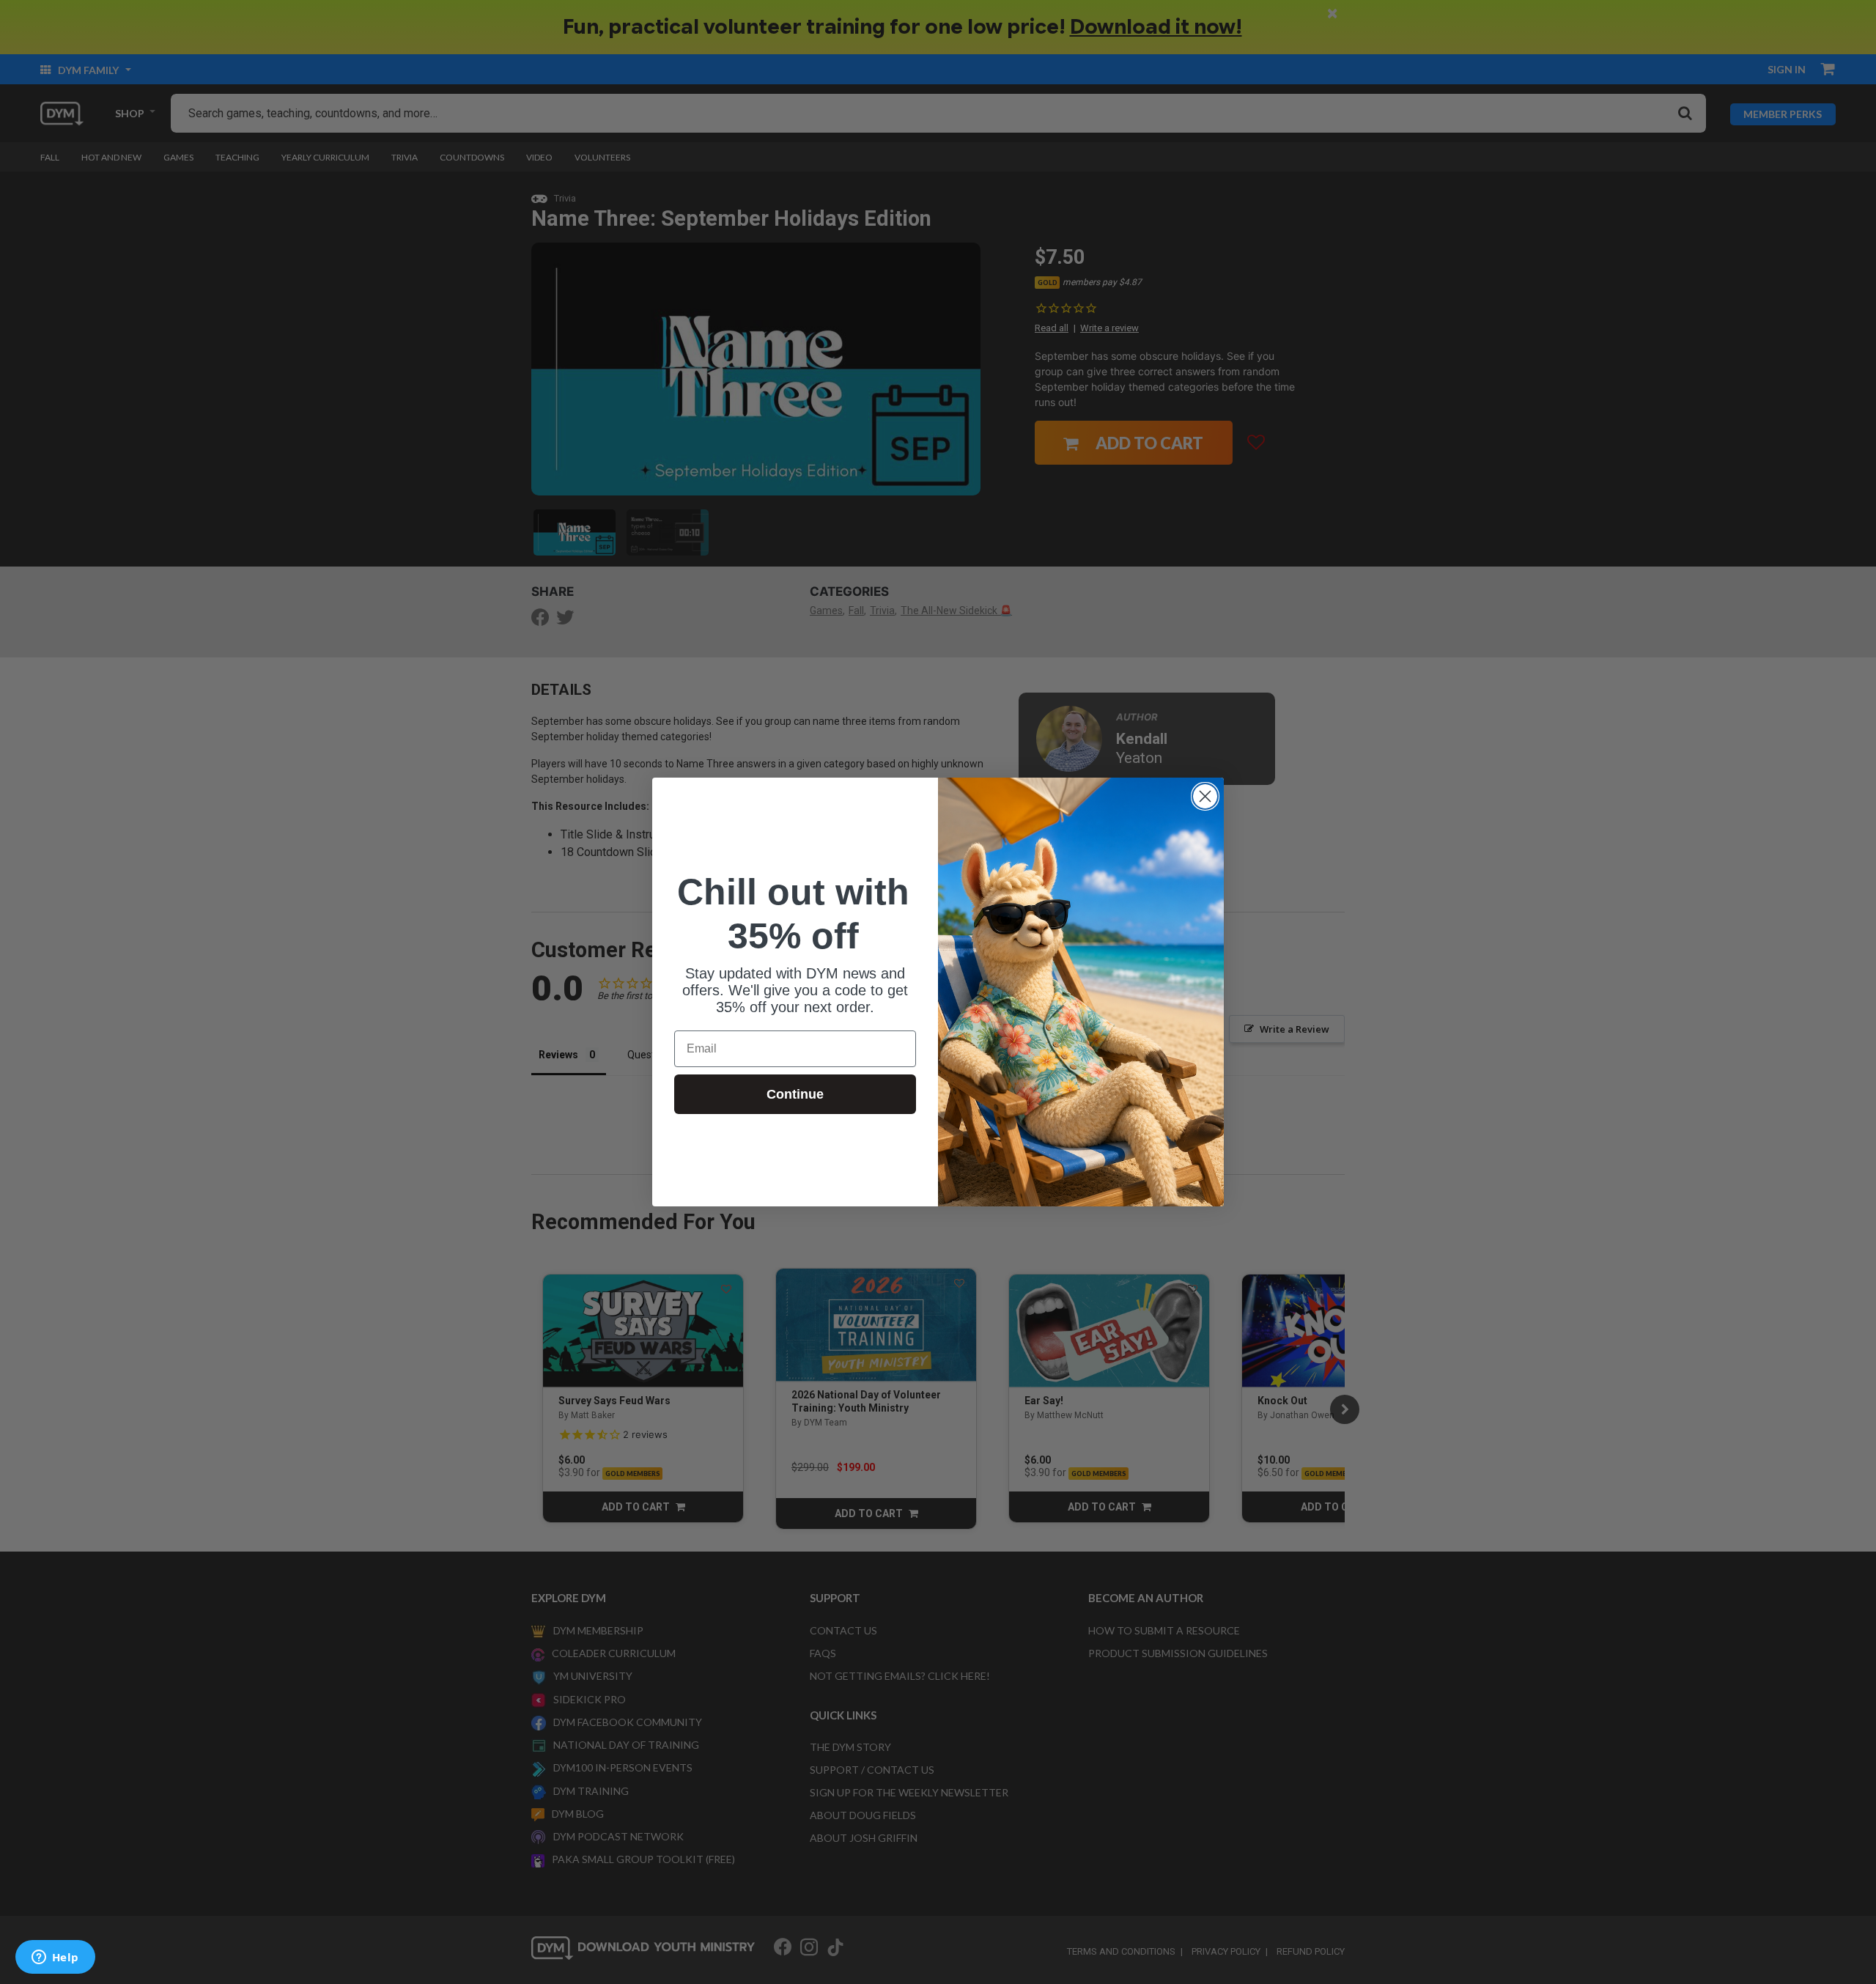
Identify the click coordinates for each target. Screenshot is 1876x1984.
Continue (795, 1094)
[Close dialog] (1205, 796)
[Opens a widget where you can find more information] (55, 1958)
